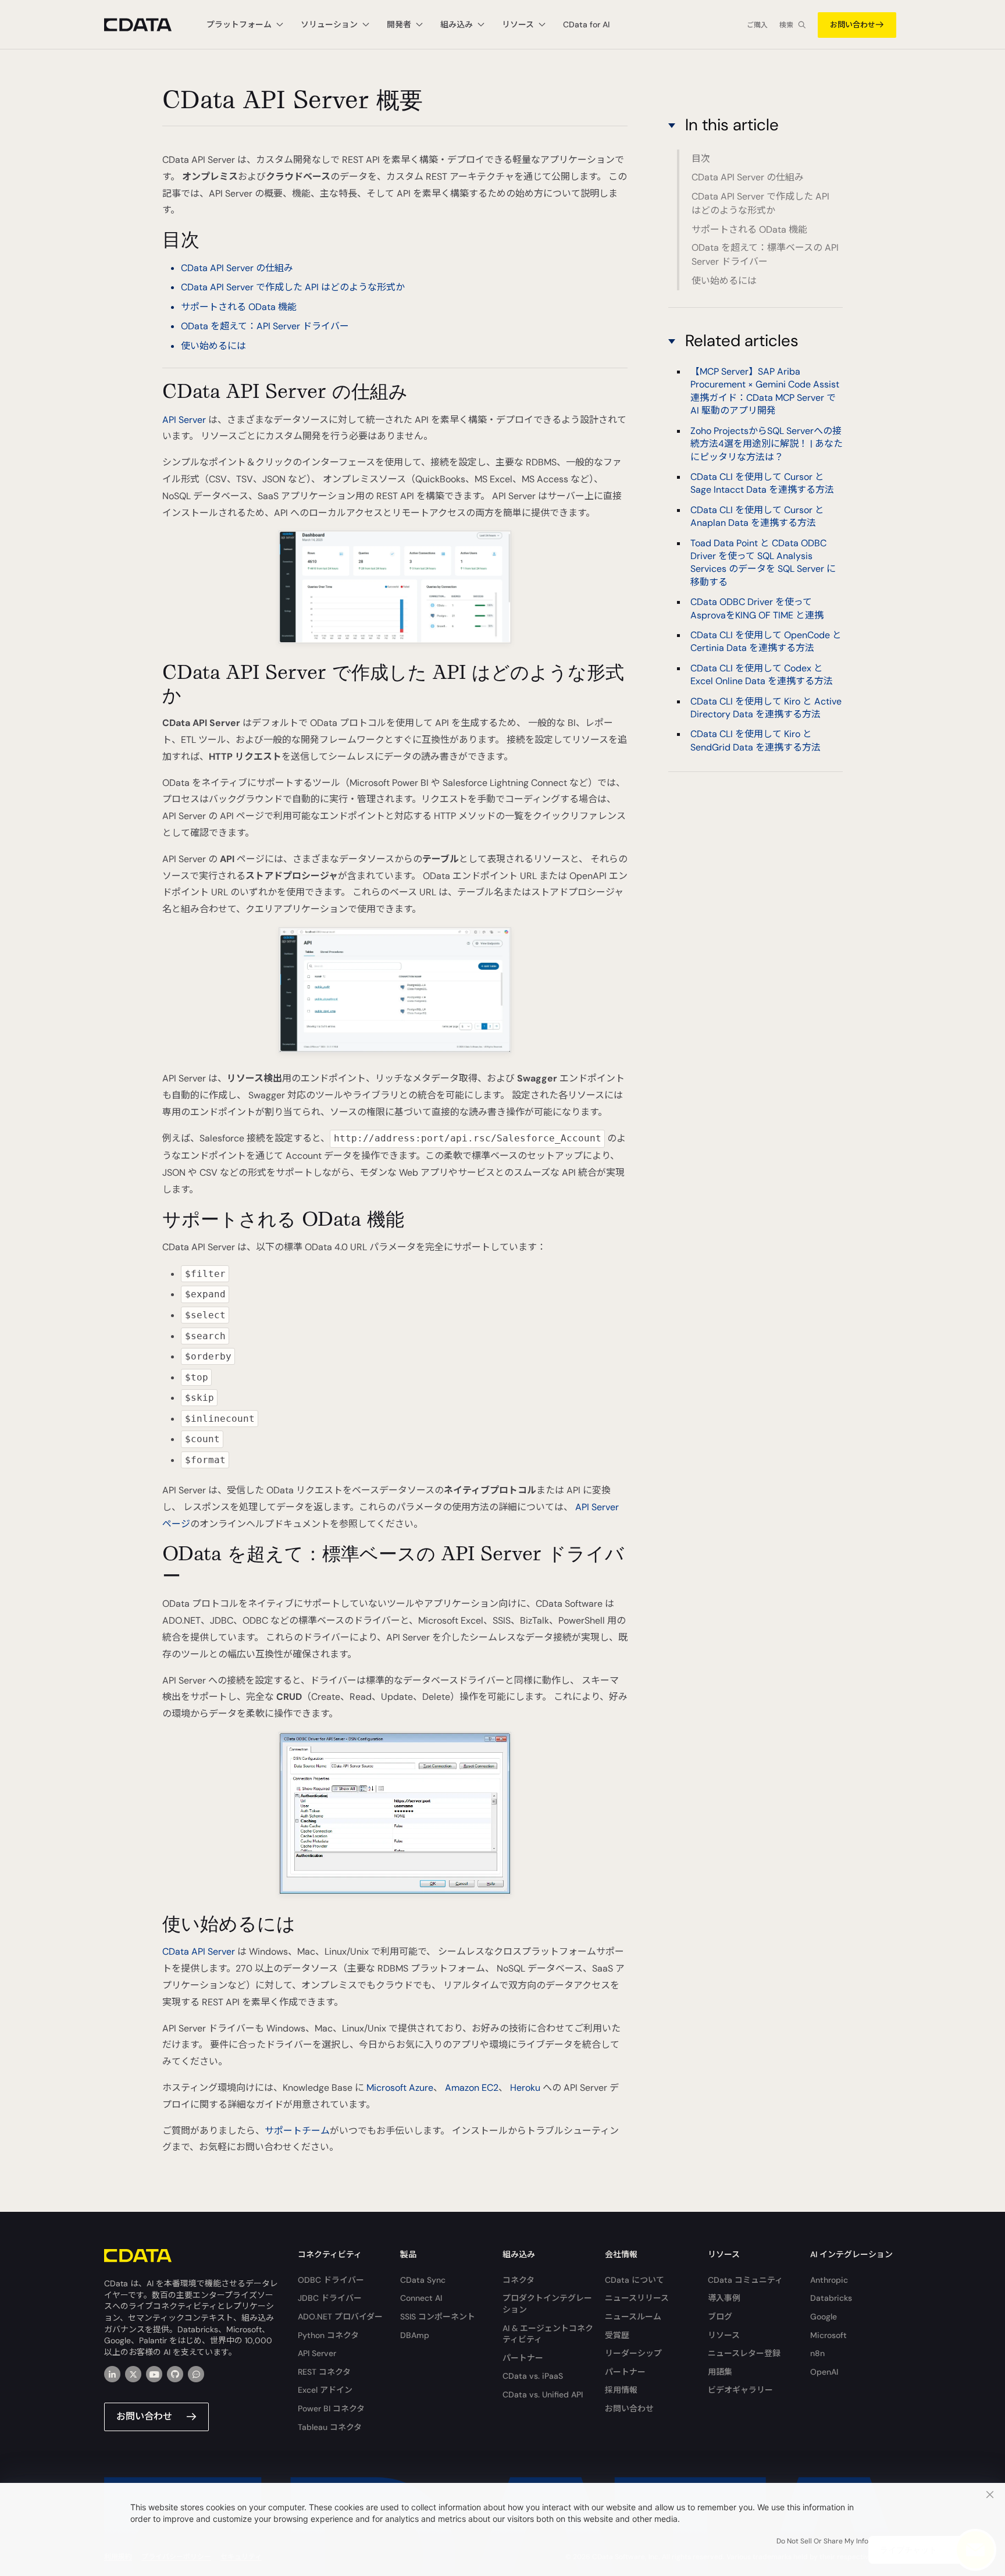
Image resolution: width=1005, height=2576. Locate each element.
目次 (701, 159)
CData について (635, 2280)
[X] (133, 2374)
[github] (175, 2374)
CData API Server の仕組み (237, 268)
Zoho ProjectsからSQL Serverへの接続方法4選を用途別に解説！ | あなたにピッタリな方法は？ (767, 444)
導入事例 (724, 2298)
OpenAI (824, 2372)
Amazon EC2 (472, 2088)
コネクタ (518, 2280)
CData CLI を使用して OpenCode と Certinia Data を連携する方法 (766, 641)
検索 (786, 25)
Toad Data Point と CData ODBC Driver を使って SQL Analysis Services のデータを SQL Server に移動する (763, 563)
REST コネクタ (324, 2372)
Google (824, 2317)
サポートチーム (297, 2131)
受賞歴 (617, 2335)
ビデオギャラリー (740, 2390)
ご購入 (757, 25)
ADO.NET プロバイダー (340, 2317)
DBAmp (415, 2335)
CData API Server (199, 1951)
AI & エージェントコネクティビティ (548, 2334)
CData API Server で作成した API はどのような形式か (293, 287)
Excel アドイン (325, 2390)
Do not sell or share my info (822, 2541)
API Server (184, 420)
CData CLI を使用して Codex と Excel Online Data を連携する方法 (762, 675)
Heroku (525, 2088)
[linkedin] (112, 2374)
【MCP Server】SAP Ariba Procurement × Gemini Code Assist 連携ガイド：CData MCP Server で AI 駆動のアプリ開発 (765, 391)
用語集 (720, 2372)
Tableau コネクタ (330, 2427)
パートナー (523, 2358)
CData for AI (586, 24)
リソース (724, 2335)
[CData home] (147, 25)
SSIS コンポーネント (438, 2317)
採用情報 (621, 2390)
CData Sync (423, 2280)
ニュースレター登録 (744, 2353)
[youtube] (154, 2374)
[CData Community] (196, 2374)
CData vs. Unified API (543, 2394)
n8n (817, 2353)
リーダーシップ (633, 2353)
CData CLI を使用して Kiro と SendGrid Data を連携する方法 (755, 741)
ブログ (720, 2317)
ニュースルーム (633, 2317)
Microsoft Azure (400, 2088)
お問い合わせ (853, 25)
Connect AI (421, 2298)
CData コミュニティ (745, 2280)
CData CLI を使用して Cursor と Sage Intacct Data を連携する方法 (762, 483)
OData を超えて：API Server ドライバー (265, 326)
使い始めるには (213, 346)
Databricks (831, 2298)
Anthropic (829, 2280)
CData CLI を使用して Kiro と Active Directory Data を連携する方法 (766, 708)
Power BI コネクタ (331, 2408)
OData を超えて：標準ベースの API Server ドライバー (765, 255)
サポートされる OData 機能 (239, 307)
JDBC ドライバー (330, 2298)
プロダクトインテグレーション (547, 2304)
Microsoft (828, 2335)
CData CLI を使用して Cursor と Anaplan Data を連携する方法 (757, 516)
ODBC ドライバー (331, 2280)
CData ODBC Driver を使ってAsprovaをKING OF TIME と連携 (757, 609)
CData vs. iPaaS (533, 2376)
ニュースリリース (637, 2298)
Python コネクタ (328, 2335)
